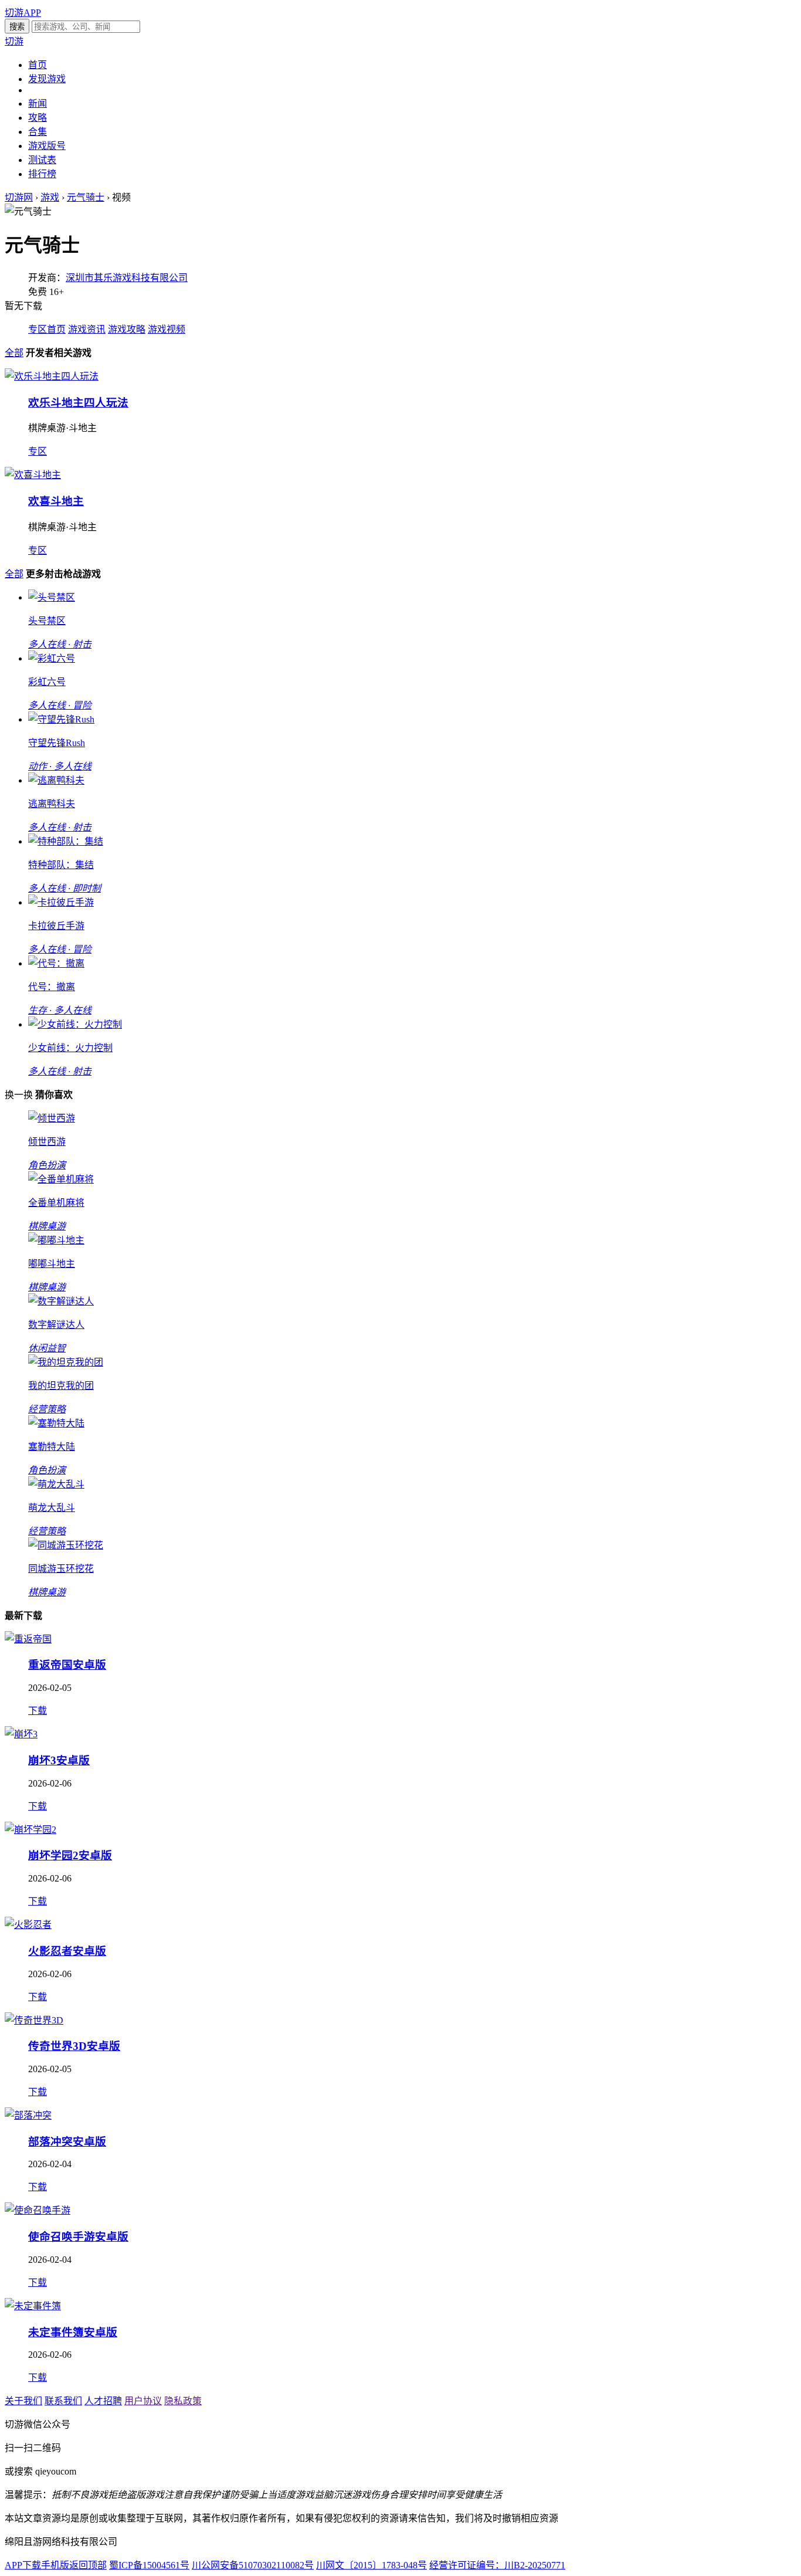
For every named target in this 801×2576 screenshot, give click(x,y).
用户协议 (143, 2401)
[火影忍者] (28, 1925)
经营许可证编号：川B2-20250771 (497, 2565)
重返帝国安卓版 (67, 1665)
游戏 (50, 197)
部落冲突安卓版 (67, 2142)
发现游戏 (47, 79)
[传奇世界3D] (34, 2020)
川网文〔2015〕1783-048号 (371, 2565)
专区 (38, 451)
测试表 (42, 160)
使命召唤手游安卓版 (78, 2237)
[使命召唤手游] (38, 2210)
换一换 (19, 1095)
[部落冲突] (28, 2115)
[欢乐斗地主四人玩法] (52, 376)
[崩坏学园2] (30, 1830)
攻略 (38, 118)
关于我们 (23, 2401)
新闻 (38, 104)
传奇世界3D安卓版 (74, 2046)
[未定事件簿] (33, 2306)
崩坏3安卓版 (59, 1760)
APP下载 (23, 2565)
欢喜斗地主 (56, 501)
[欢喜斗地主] (33, 475)
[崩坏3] (21, 1734)
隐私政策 (183, 2401)
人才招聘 (103, 2401)
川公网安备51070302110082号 (253, 2565)
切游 (14, 41)
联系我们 (63, 2401)
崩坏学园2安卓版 (70, 1855)
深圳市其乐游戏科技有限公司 (127, 278)
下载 (38, 1711)
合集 (38, 132)
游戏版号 (47, 146)
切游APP (23, 13)
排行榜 (42, 174)
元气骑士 (86, 197)
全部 (14, 353)
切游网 (19, 197)
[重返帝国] (28, 1639)
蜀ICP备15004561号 (149, 2565)
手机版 (55, 2565)
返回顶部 (88, 2565)
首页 (38, 65)
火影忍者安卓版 (67, 1951)
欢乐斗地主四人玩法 (78, 403)
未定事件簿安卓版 (73, 2332)
